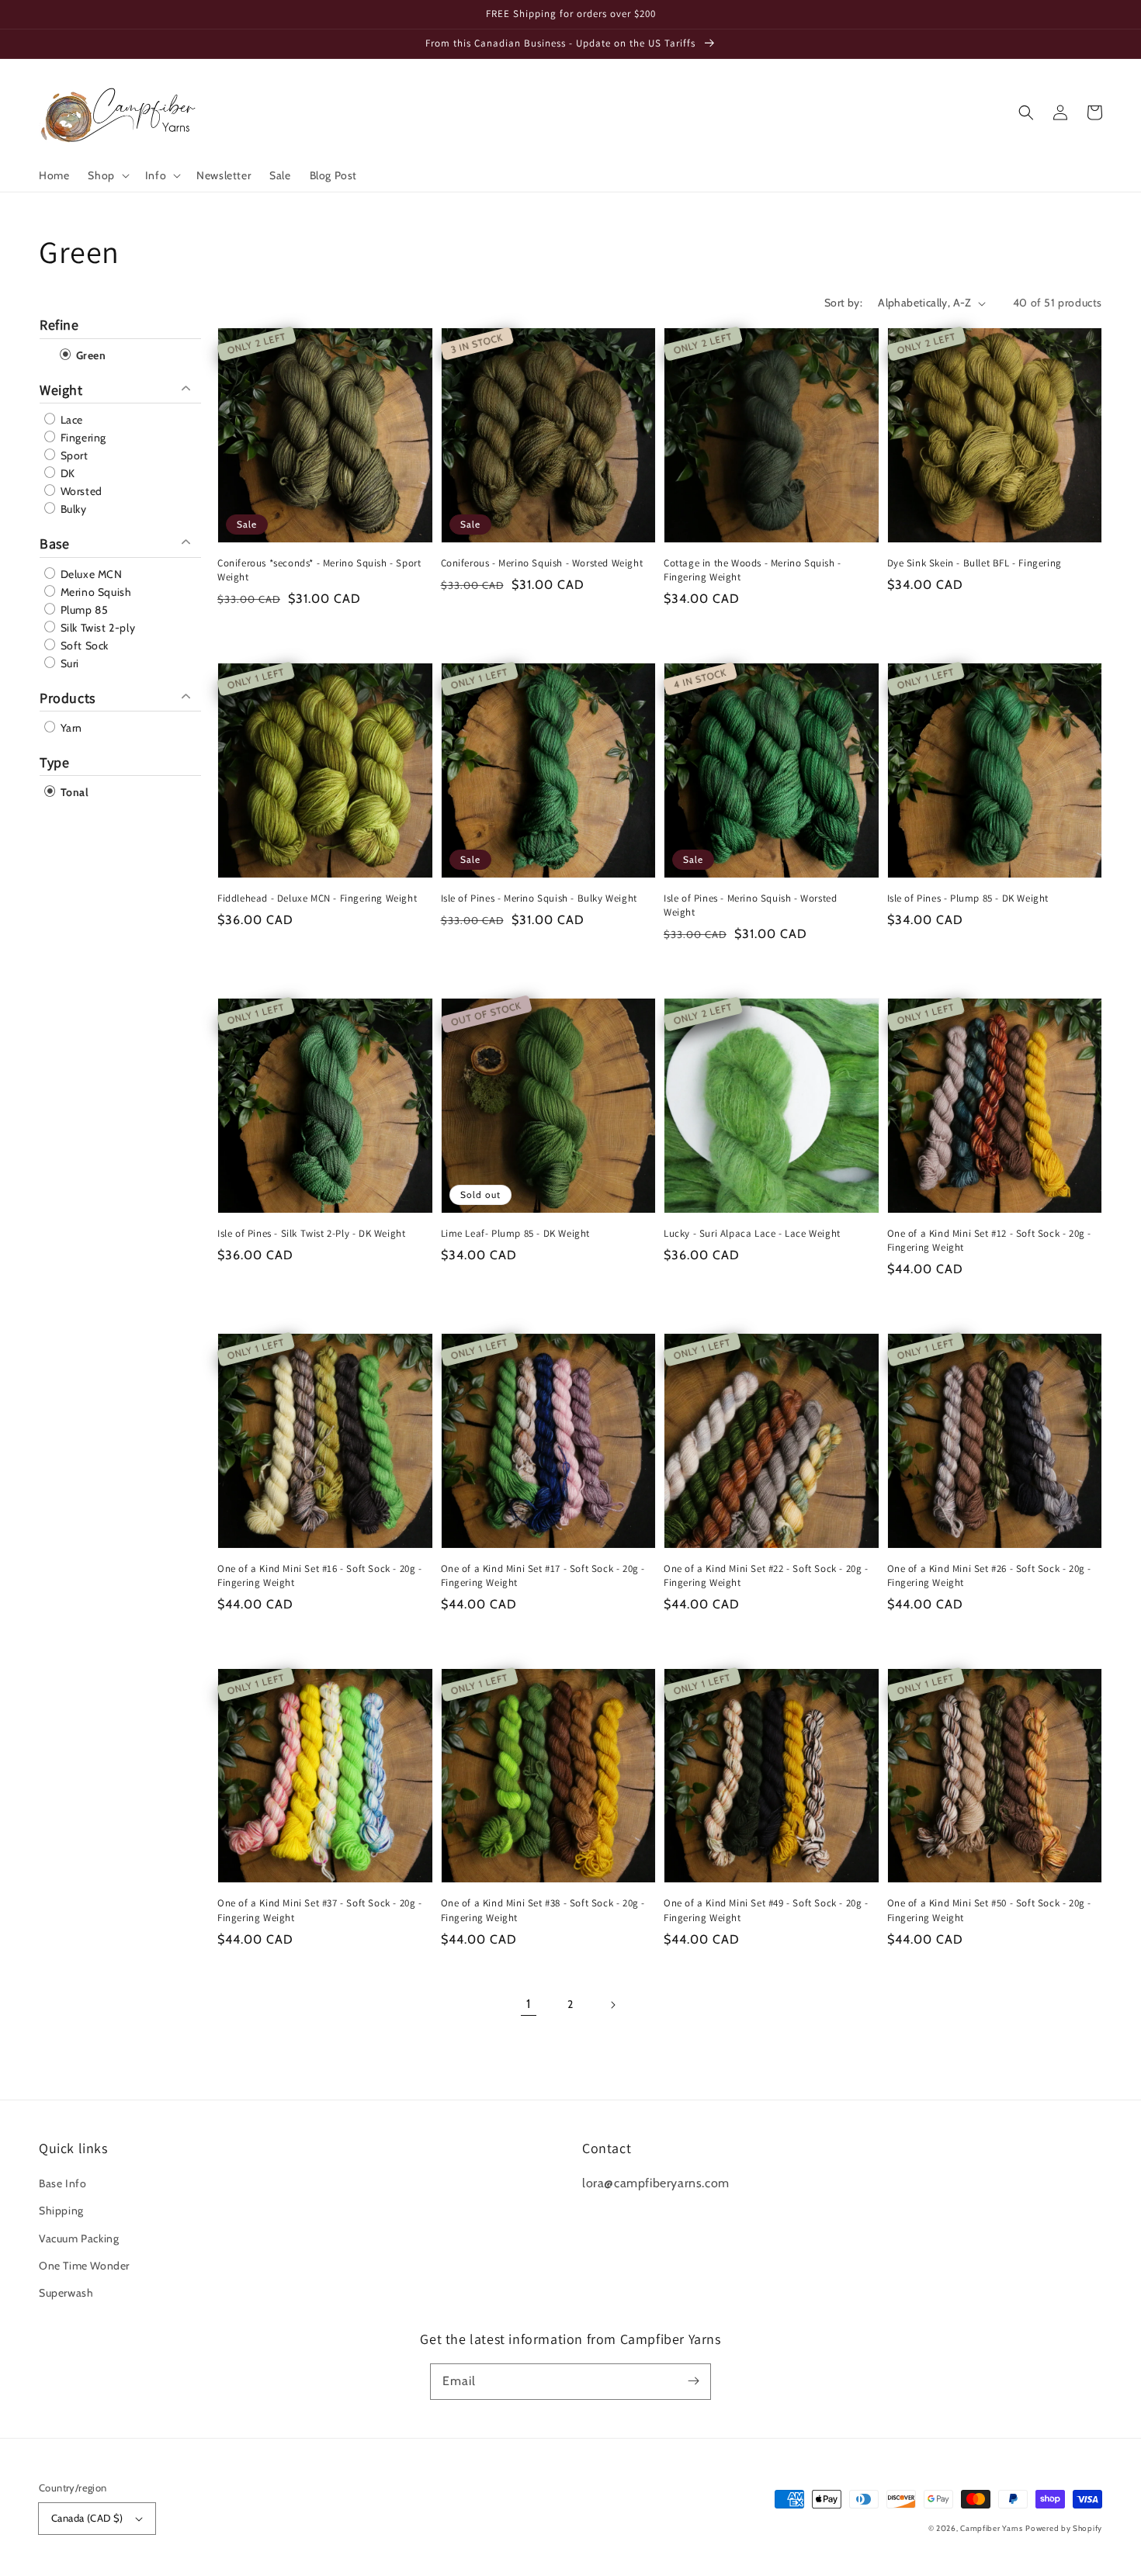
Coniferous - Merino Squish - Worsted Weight (542, 563)
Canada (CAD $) (87, 2518)
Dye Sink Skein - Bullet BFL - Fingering (975, 563)
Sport (73, 455)
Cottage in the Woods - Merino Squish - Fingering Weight (753, 570)
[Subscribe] (693, 2381)
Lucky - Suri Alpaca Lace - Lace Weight (752, 1233)
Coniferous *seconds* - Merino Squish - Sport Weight (319, 570)
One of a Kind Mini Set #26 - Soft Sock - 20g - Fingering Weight (990, 1575)
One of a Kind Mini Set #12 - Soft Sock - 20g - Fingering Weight (990, 1240)
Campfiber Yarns (992, 2528)
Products (68, 698)
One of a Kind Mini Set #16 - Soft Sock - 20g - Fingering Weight (320, 1575)
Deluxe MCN (90, 574)
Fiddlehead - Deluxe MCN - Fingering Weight (317, 898)
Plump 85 (83, 610)
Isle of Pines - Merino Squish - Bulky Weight (539, 898)
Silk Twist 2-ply (96, 628)
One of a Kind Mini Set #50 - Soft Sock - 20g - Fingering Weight (990, 1910)
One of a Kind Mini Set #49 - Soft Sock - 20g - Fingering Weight (766, 1910)
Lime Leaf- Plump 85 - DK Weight (516, 1233)
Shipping (61, 2211)
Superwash (66, 2293)
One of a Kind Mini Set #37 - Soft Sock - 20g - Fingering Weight (320, 1910)
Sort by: (843, 303)
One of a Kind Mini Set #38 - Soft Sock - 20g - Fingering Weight (543, 1910)
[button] (107, 175)
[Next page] (612, 2005)
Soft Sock (83, 646)
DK (66, 473)
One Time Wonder (84, 2266)
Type (54, 762)
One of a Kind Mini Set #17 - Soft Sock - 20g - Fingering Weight (543, 1575)
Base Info (62, 2183)
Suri (68, 663)
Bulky (72, 509)
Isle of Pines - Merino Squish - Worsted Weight (750, 905)
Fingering (82, 438)
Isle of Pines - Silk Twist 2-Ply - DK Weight (311, 1233)
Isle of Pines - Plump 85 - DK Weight (968, 898)
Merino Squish (94, 592)
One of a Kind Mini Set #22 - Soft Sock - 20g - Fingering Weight (766, 1575)
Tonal (73, 792)
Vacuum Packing (79, 2238)
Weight (61, 390)
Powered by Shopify (1064, 2528)
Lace (70, 420)
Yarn (70, 728)
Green (90, 355)
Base (54, 544)
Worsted (80, 491)
